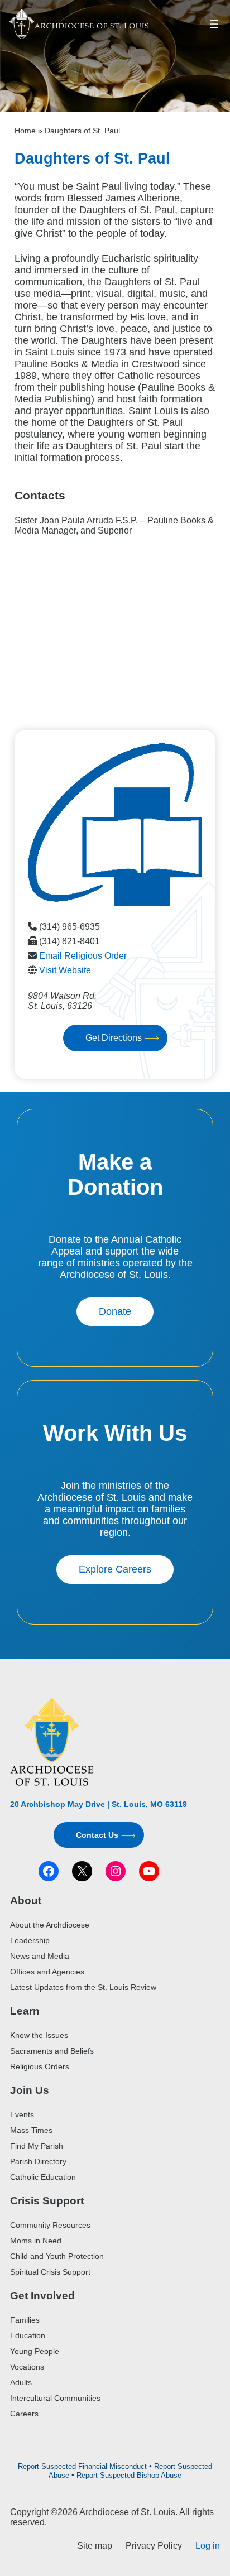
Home (25, 131)
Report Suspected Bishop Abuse (129, 2475)
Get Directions (114, 1038)
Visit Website (65, 970)
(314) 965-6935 (70, 927)
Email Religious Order (83, 956)
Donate (115, 1311)
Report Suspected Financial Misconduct (82, 2466)
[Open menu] (214, 24)
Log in (208, 2546)
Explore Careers (115, 1569)
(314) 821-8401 (70, 941)
